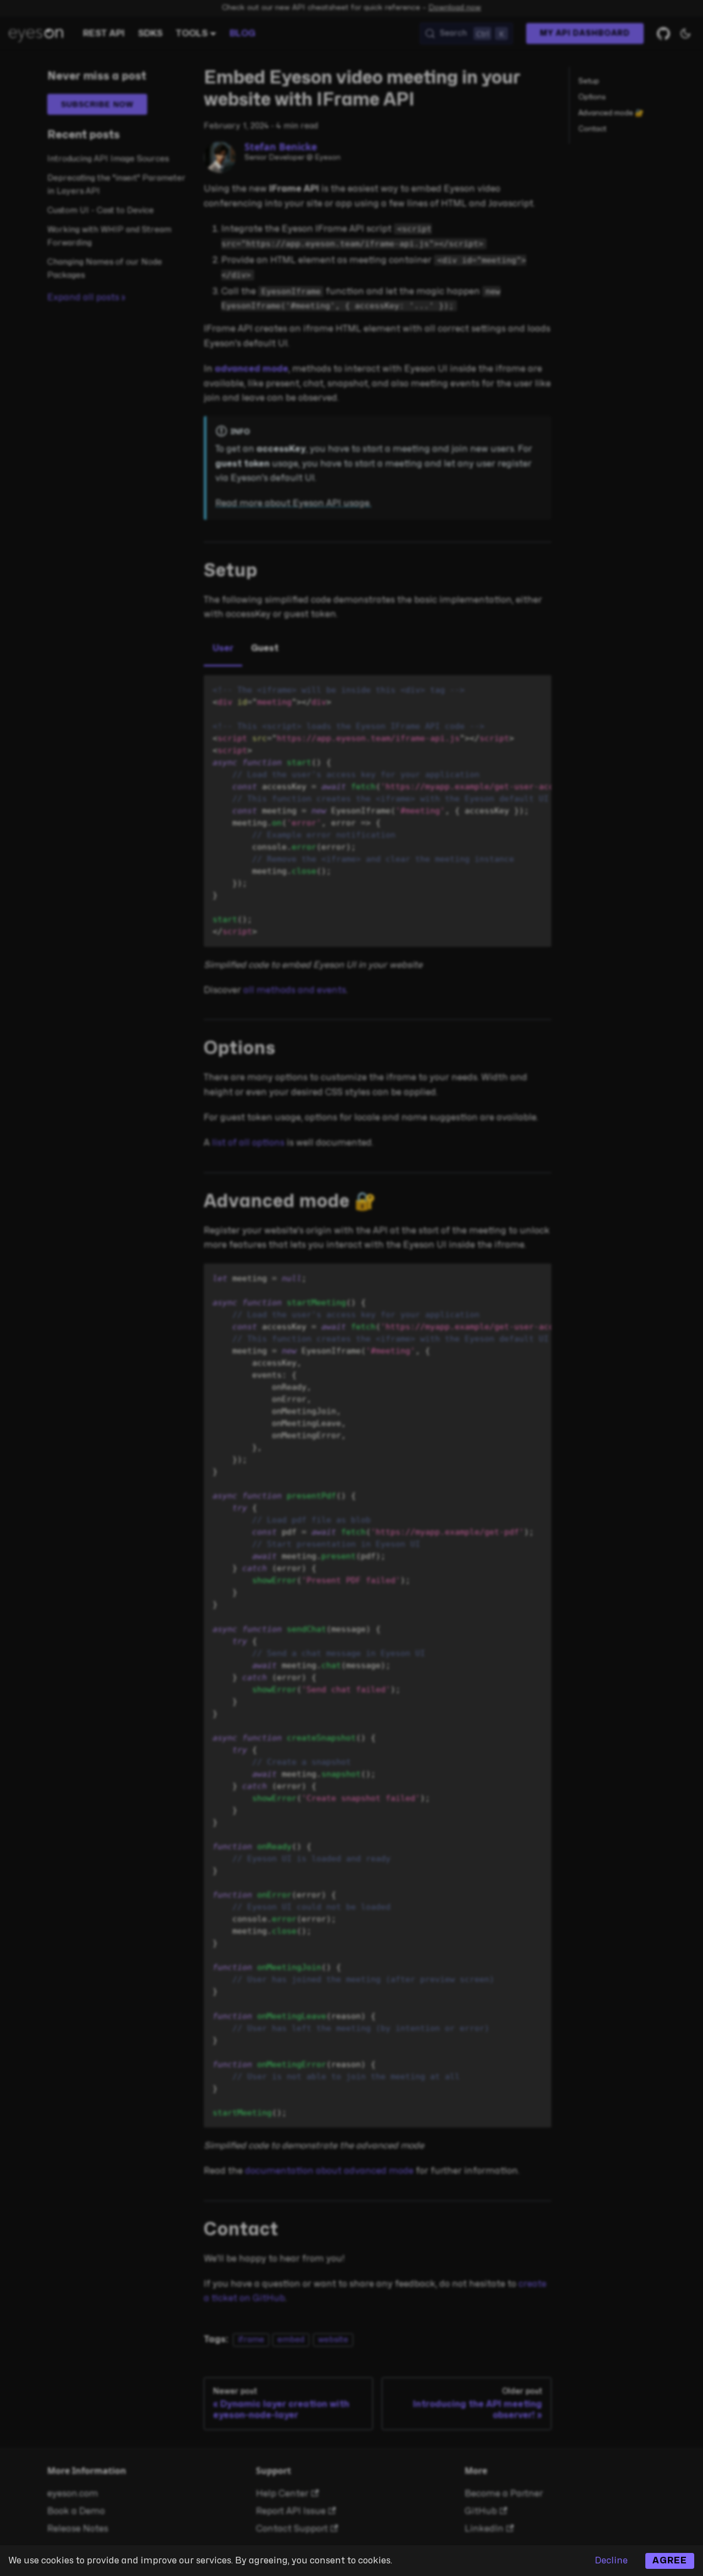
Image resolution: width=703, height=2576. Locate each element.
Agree (670, 2561)
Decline (611, 2561)
